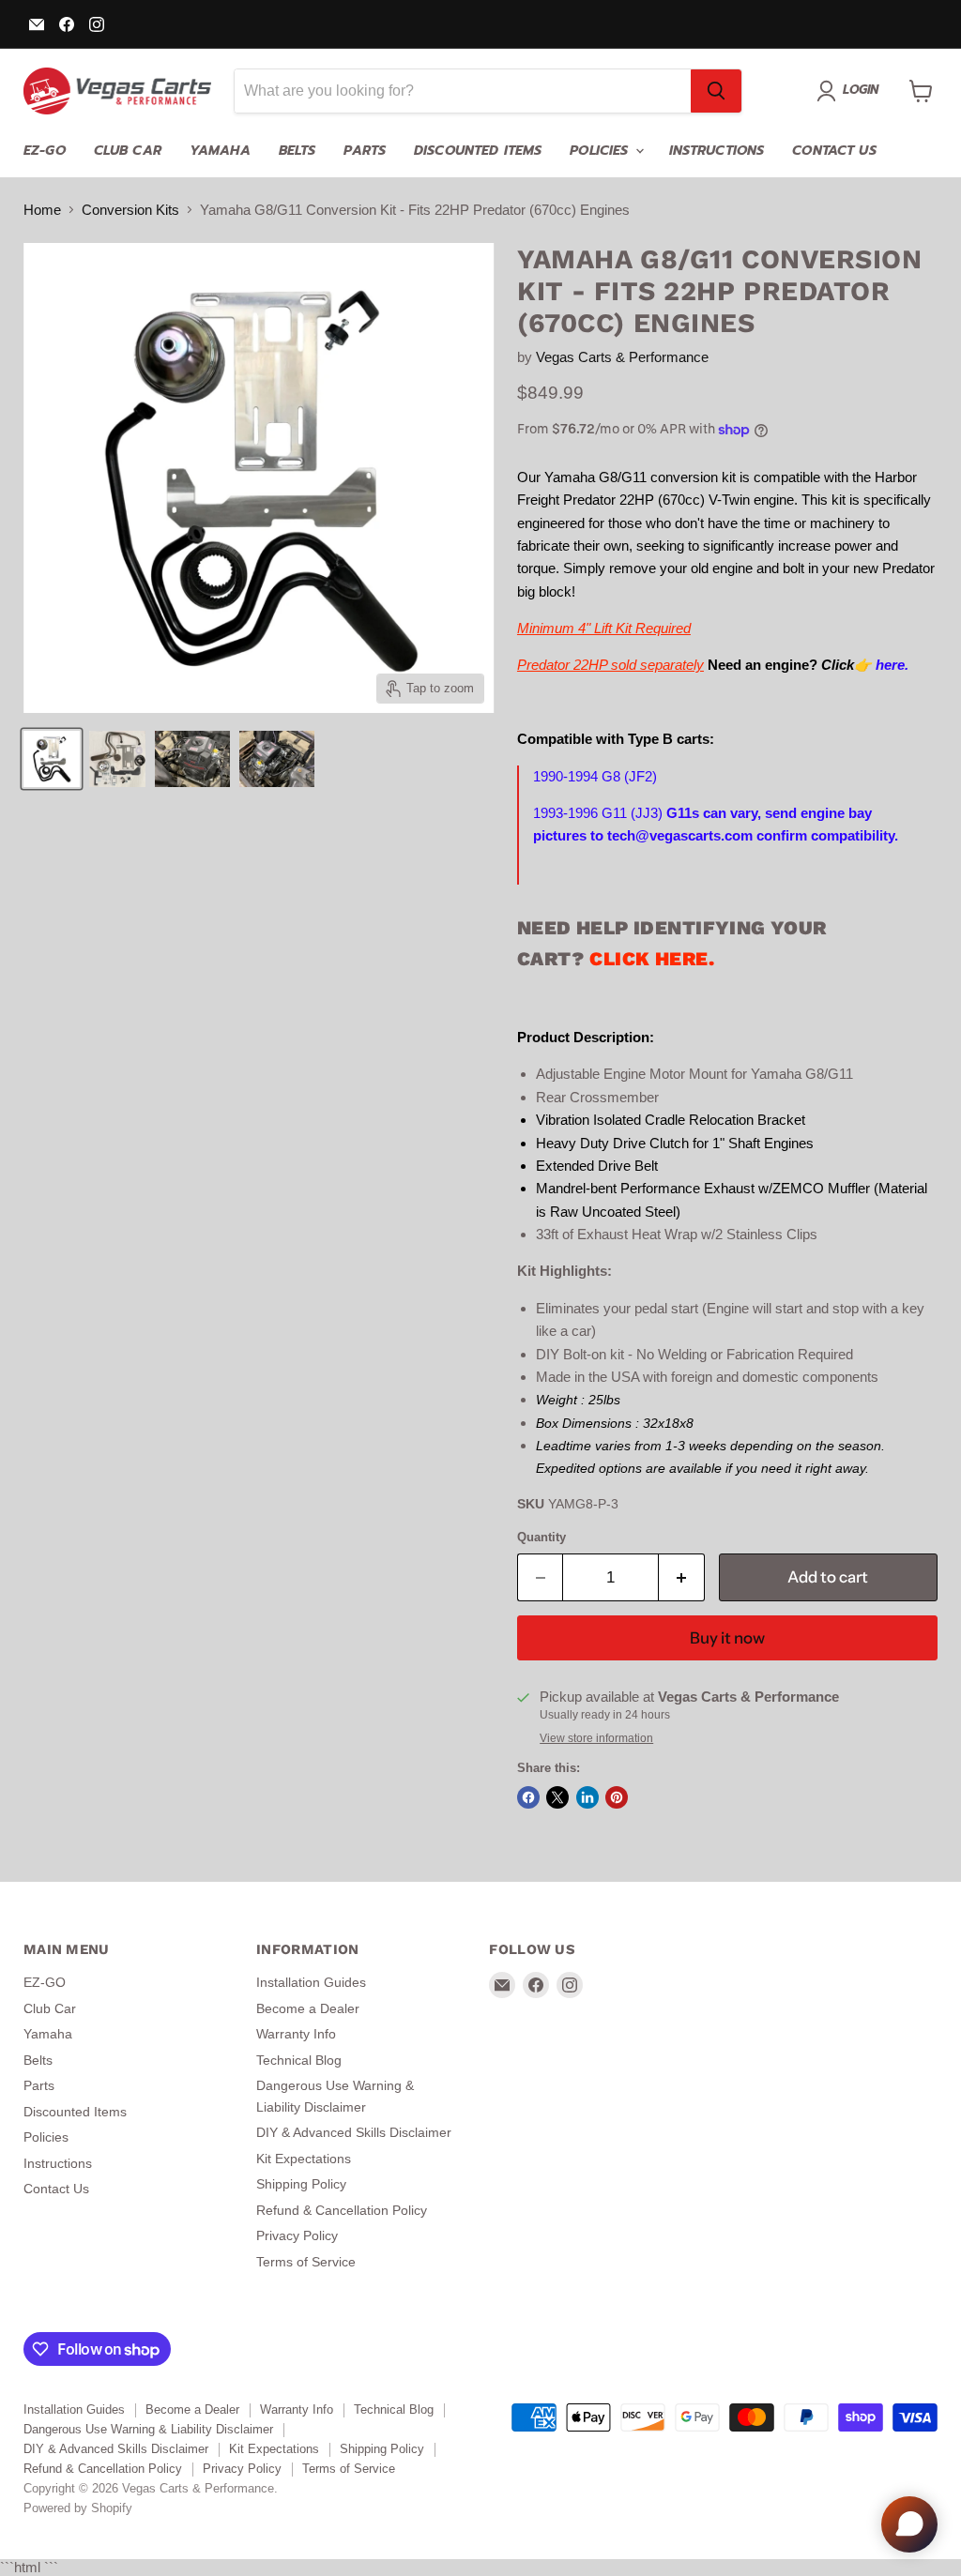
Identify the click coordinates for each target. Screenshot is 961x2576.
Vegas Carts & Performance (622, 357)
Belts (297, 151)
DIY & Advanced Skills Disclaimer (354, 2132)
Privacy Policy (297, 2235)
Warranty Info (296, 2034)
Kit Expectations (304, 2159)
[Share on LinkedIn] (587, 1797)
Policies (601, 151)
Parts (365, 151)
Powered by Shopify (78, 2508)
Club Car (128, 151)
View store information (596, 1738)
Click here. (652, 959)
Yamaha (220, 151)
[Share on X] (557, 1797)
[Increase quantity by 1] (682, 1577)
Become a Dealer (308, 2008)
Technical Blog (299, 2060)
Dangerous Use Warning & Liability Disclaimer (148, 2429)
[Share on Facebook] (528, 1797)
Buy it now (727, 1638)
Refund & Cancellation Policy (342, 2210)
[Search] (716, 91)
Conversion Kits (130, 210)
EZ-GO (45, 151)
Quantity (542, 1537)
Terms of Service (306, 2262)
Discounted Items (478, 151)
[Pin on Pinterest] (617, 1797)
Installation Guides (311, 1982)
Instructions (717, 151)
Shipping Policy (301, 2184)
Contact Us (834, 151)
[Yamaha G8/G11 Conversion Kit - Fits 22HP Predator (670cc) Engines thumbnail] (52, 759)
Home (42, 210)
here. (892, 665)
